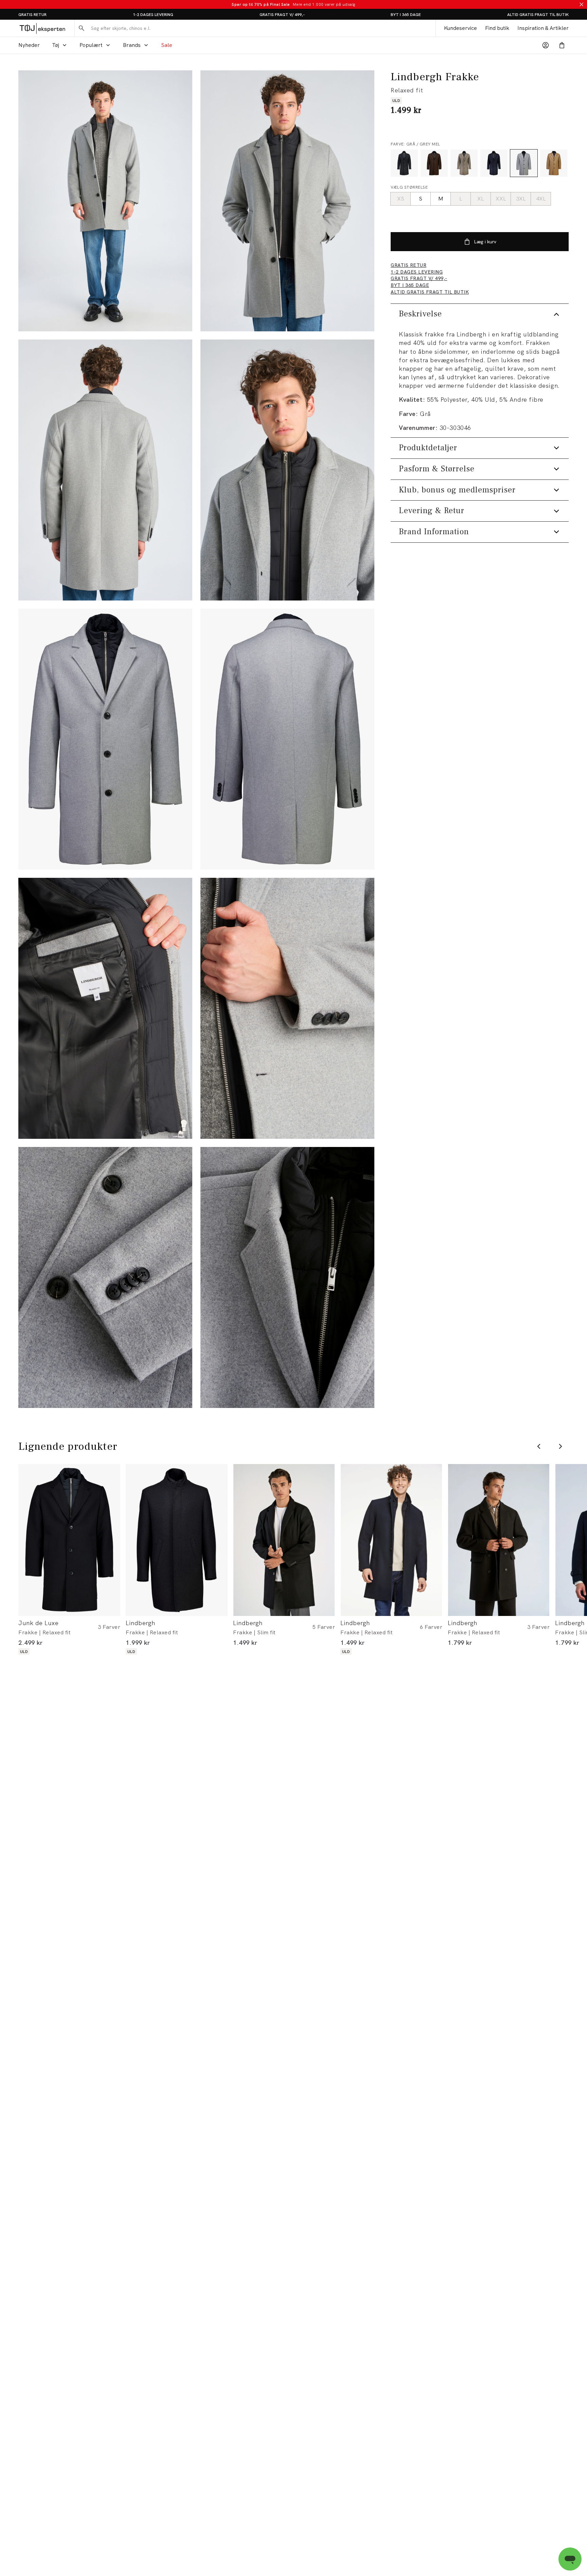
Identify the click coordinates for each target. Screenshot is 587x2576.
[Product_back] (287, 739)
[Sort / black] (404, 163)
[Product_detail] (105, 1008)
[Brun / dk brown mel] (434, 163)
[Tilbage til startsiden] (42, 28)
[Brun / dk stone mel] (464, 163)
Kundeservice (460, 28)
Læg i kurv (485, 242)
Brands (132, 45)
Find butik (497, 28)
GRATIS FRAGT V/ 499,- (282, 15)
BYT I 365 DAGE (406, 15)
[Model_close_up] (287, 470)
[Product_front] (105, 739)
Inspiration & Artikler (543, 28)
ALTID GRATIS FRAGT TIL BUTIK (538, 15)
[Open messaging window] (570, 2559)
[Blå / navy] (494, 163)
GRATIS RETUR (32, 15)
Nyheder (29, 45)
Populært (91, 45)
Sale (167, 45)
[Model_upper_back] (105, 470)
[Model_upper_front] (287, 201)
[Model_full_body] (105, 201)
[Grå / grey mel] (524, 163)
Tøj (56, 45)
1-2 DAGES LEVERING (153, 15)
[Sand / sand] (554, 163)
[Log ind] (546, 45)
